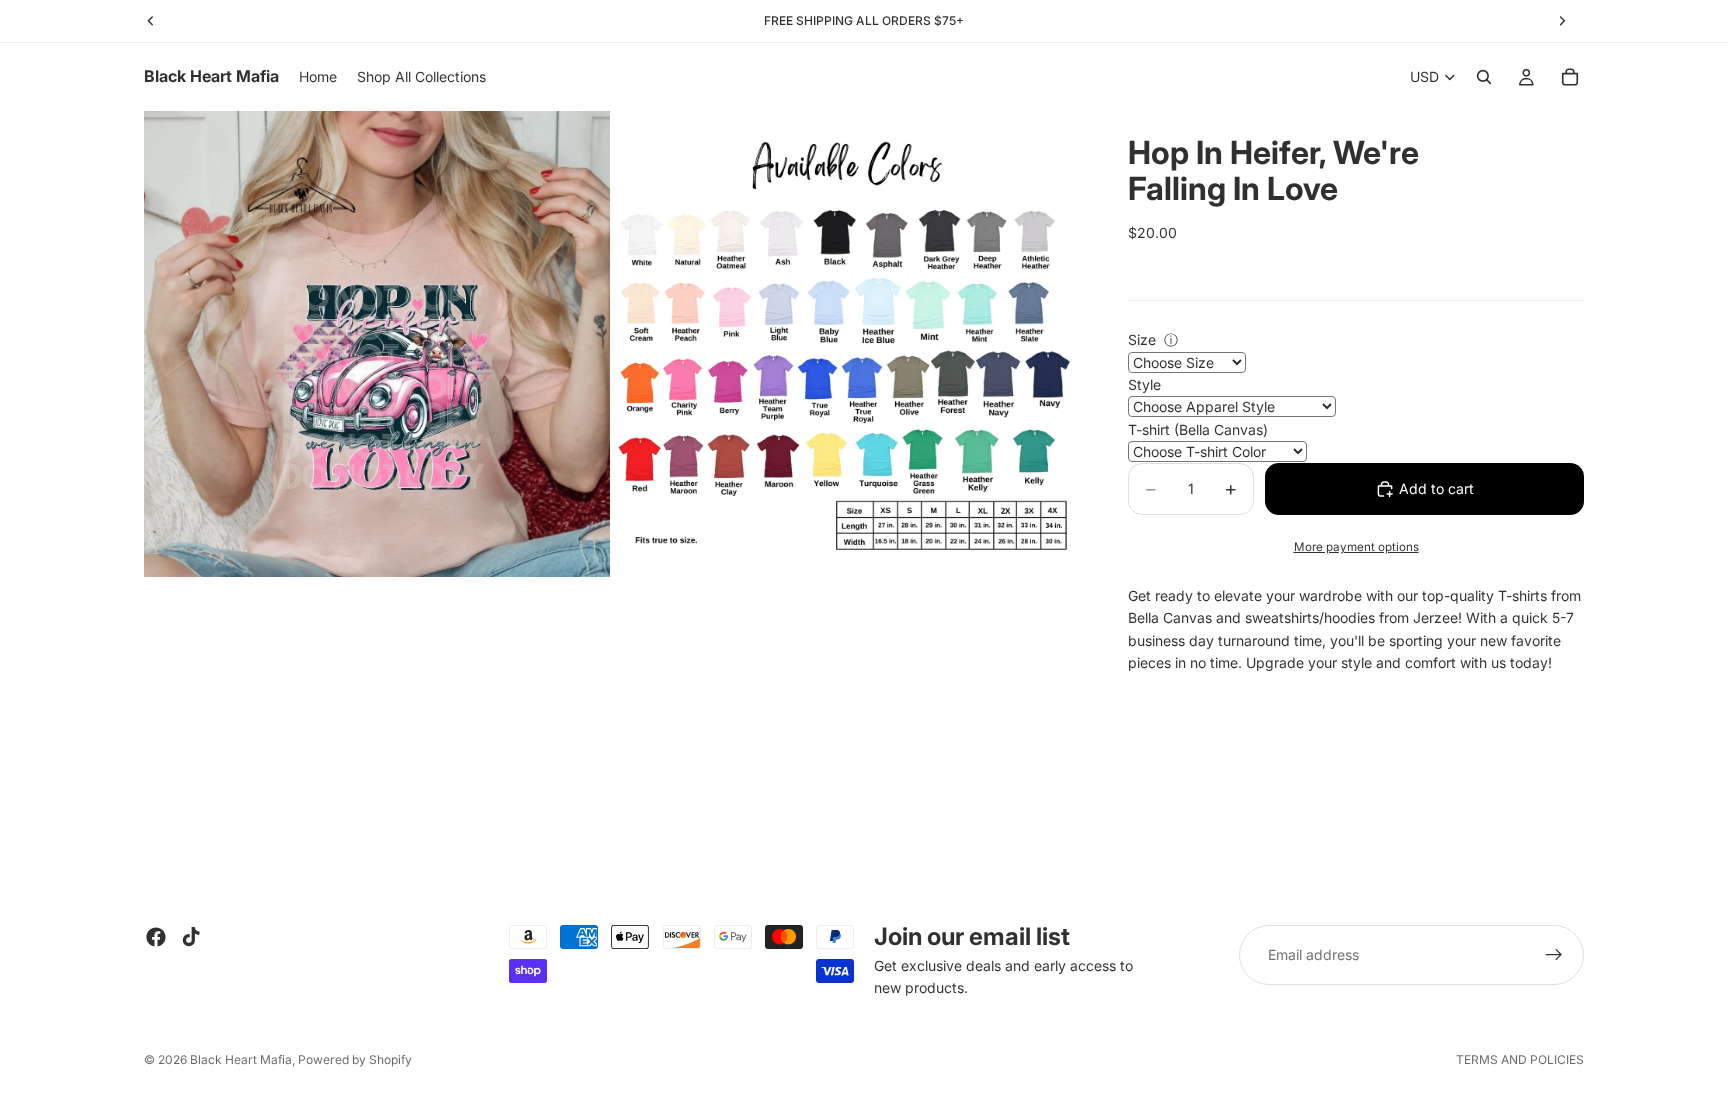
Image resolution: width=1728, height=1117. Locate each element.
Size (1142, 339)
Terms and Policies (1520, 1059)
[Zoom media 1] (377, 344)
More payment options (1356, 547)
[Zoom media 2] (847, 344)
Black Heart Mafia (241, 1059)
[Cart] (1570, 77)
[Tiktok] (191, 937)
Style (1144, 384)
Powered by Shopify (355, 1059)
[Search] (1484, 77)
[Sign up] (1554, 955)
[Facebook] (156, 937)
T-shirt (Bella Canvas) (1198, 429)
